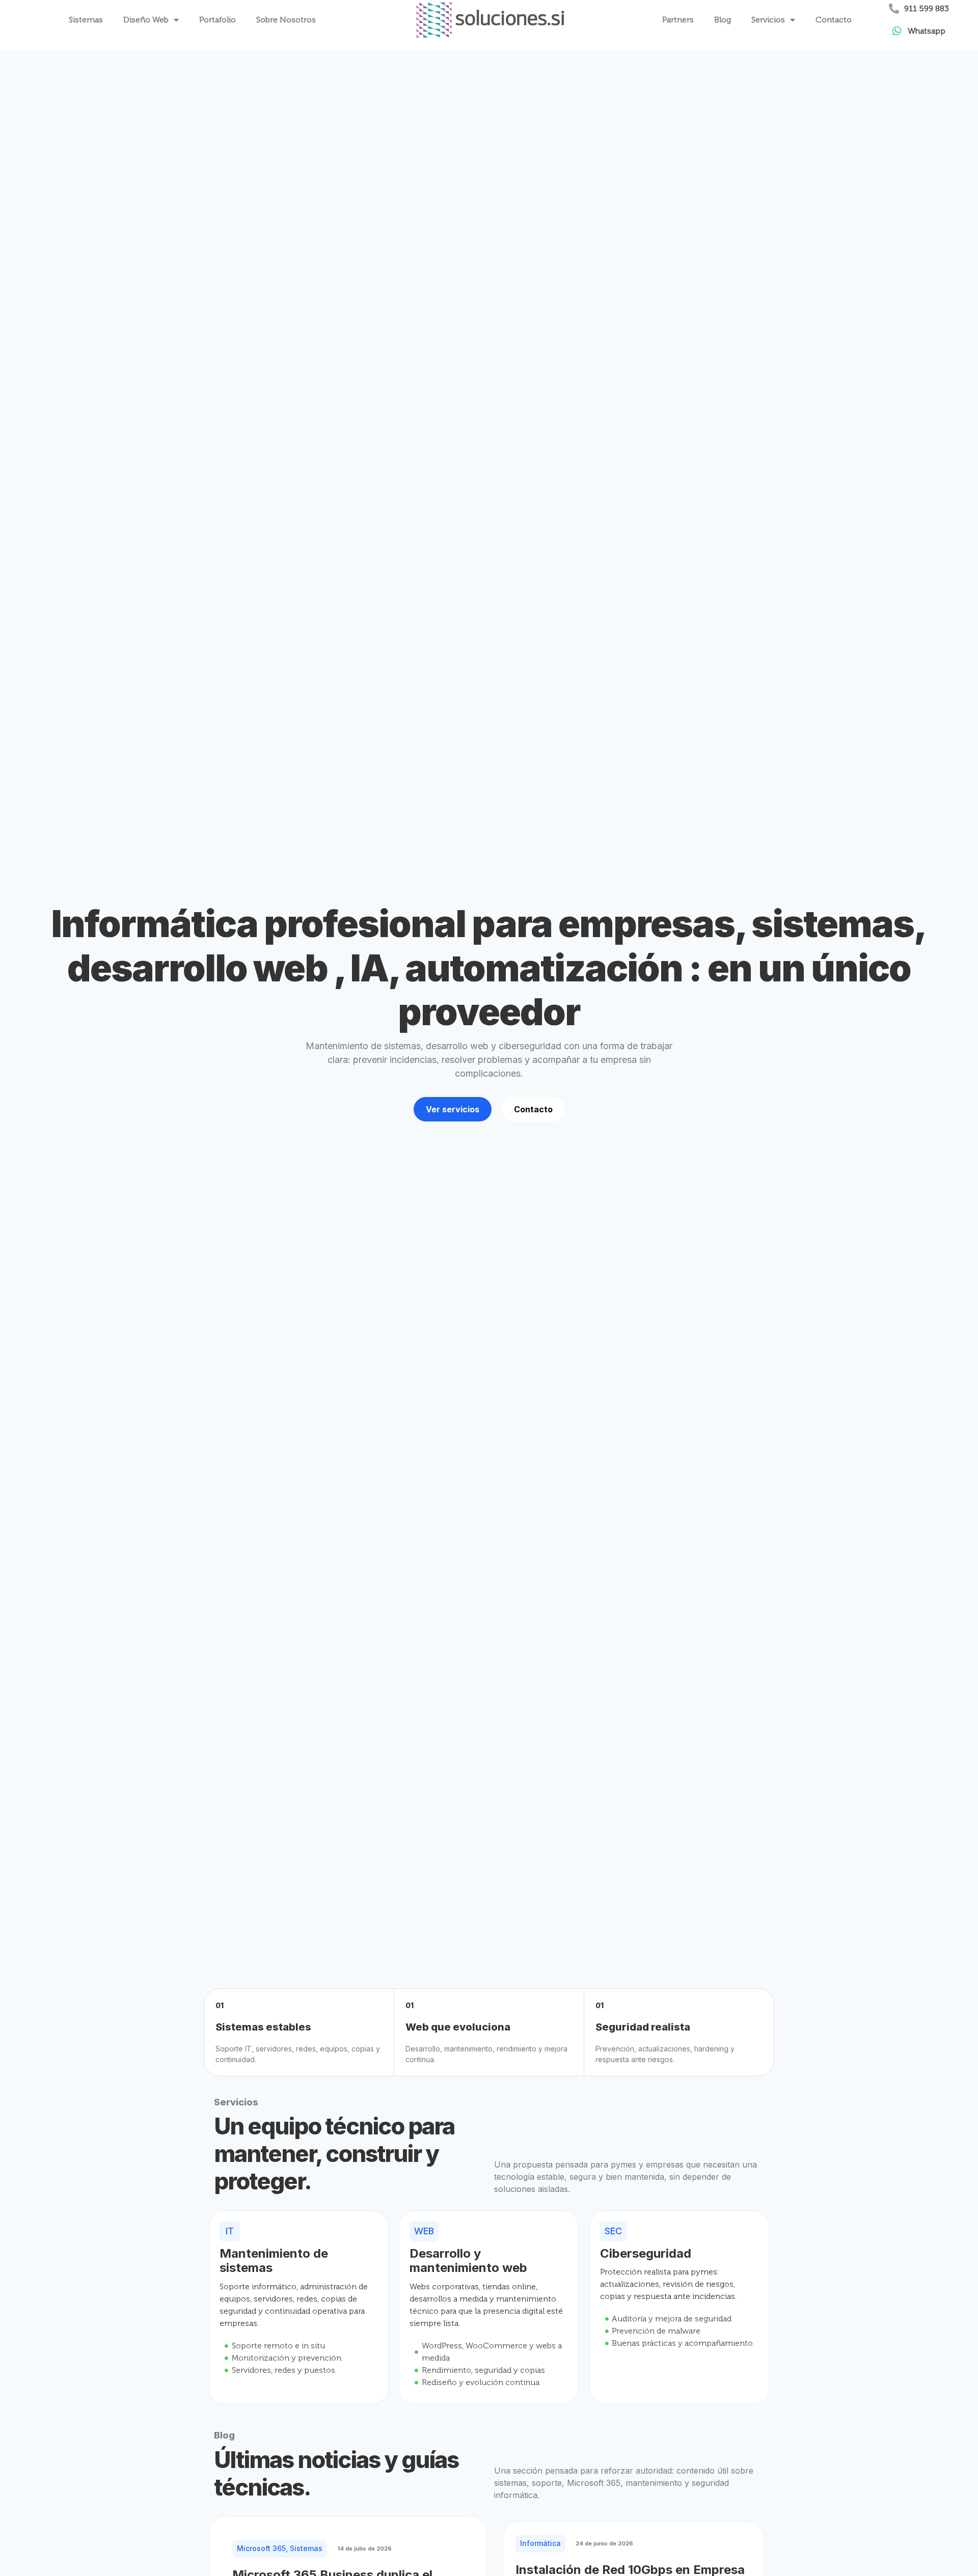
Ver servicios (453, 1109)
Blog (723, 20)
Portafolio (218, 20)
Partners (678, 20)
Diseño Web (146, 20)
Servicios (768, 20)
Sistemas (86, 20)
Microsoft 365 (261, 2548)
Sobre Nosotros (286, 20)
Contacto (834, 20)
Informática (540, 2543)
